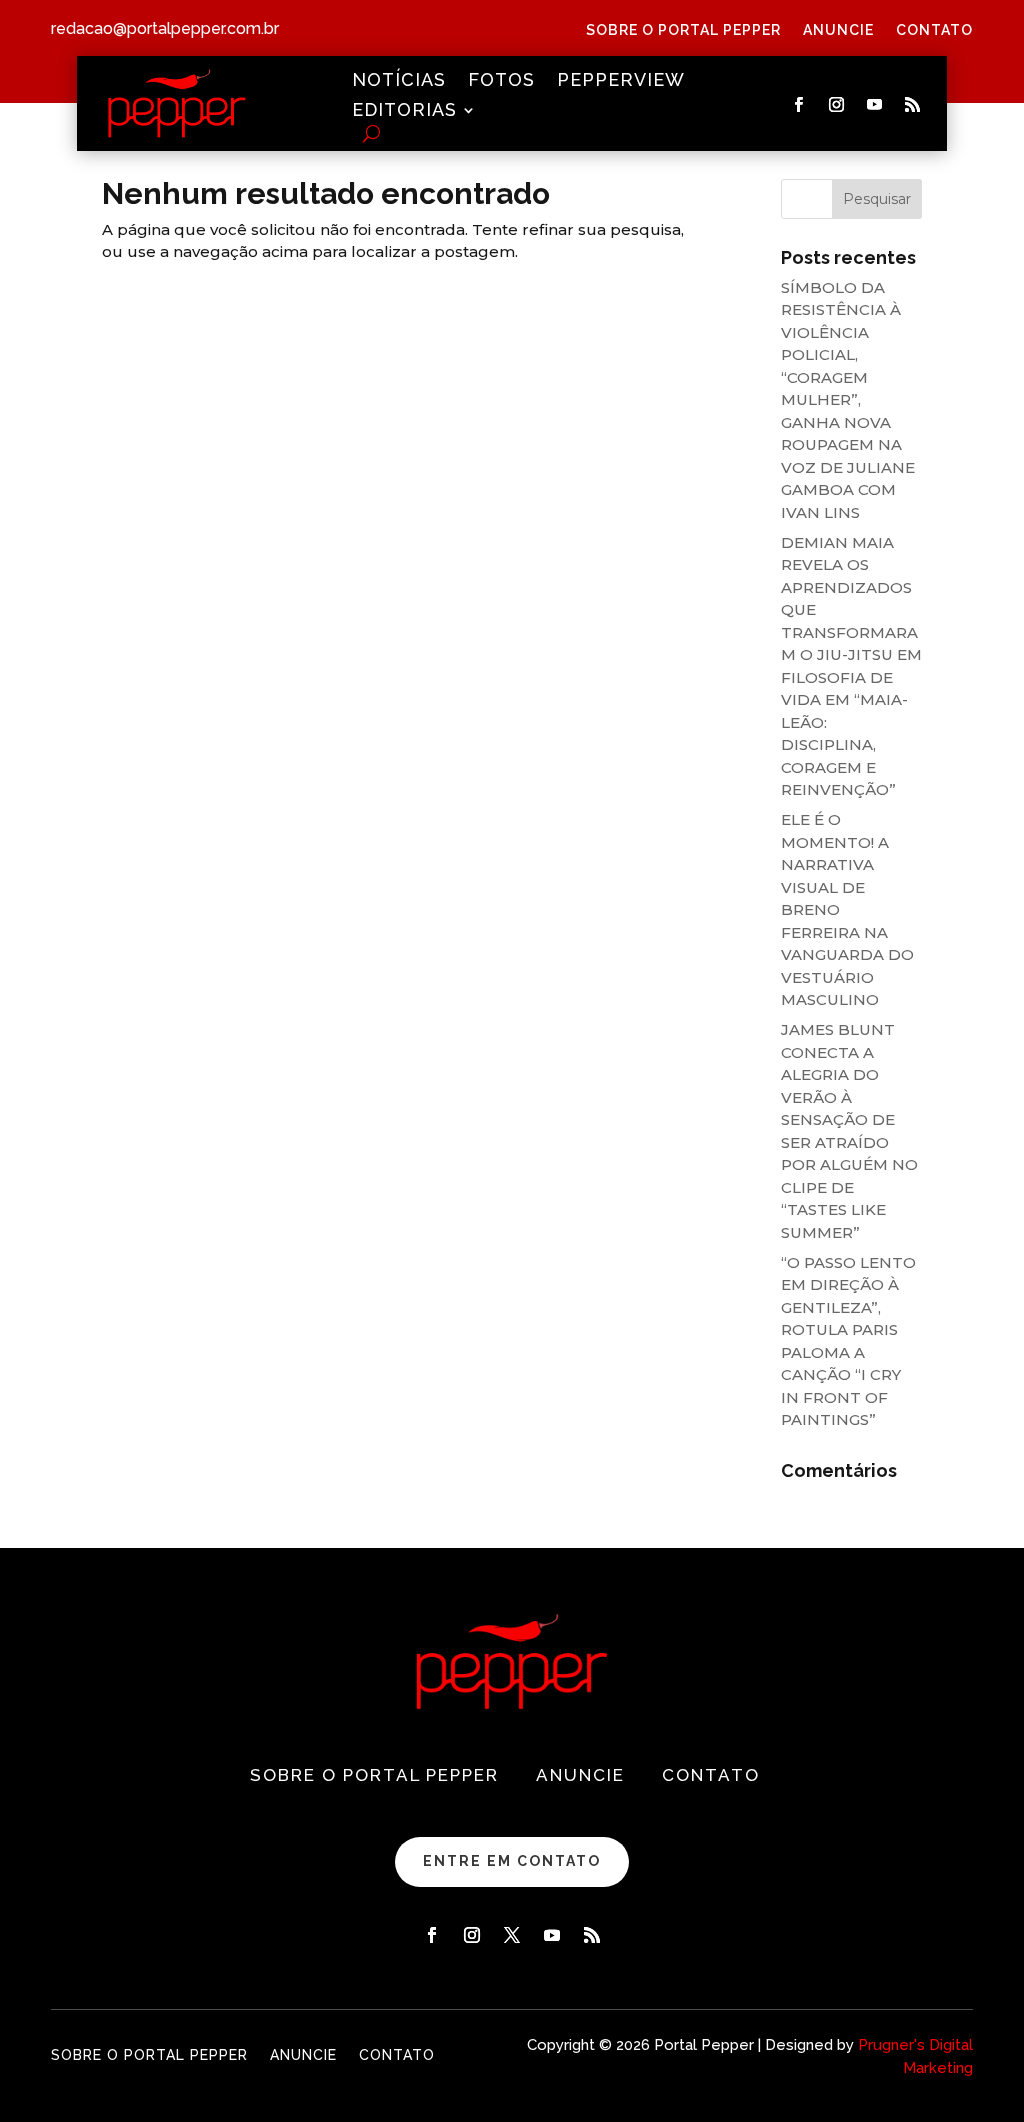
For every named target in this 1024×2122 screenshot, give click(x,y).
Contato (934, 30)
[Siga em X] (512, 1935)
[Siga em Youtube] (874, 105)
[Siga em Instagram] (836, 105)
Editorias (404, 111)
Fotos (501, 81)
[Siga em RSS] (912, 105)
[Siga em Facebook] (798, 105)
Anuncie (838, 30)
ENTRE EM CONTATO (512, 1861)
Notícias (399, 81)
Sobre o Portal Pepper (683, 30)
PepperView (621, 81)
